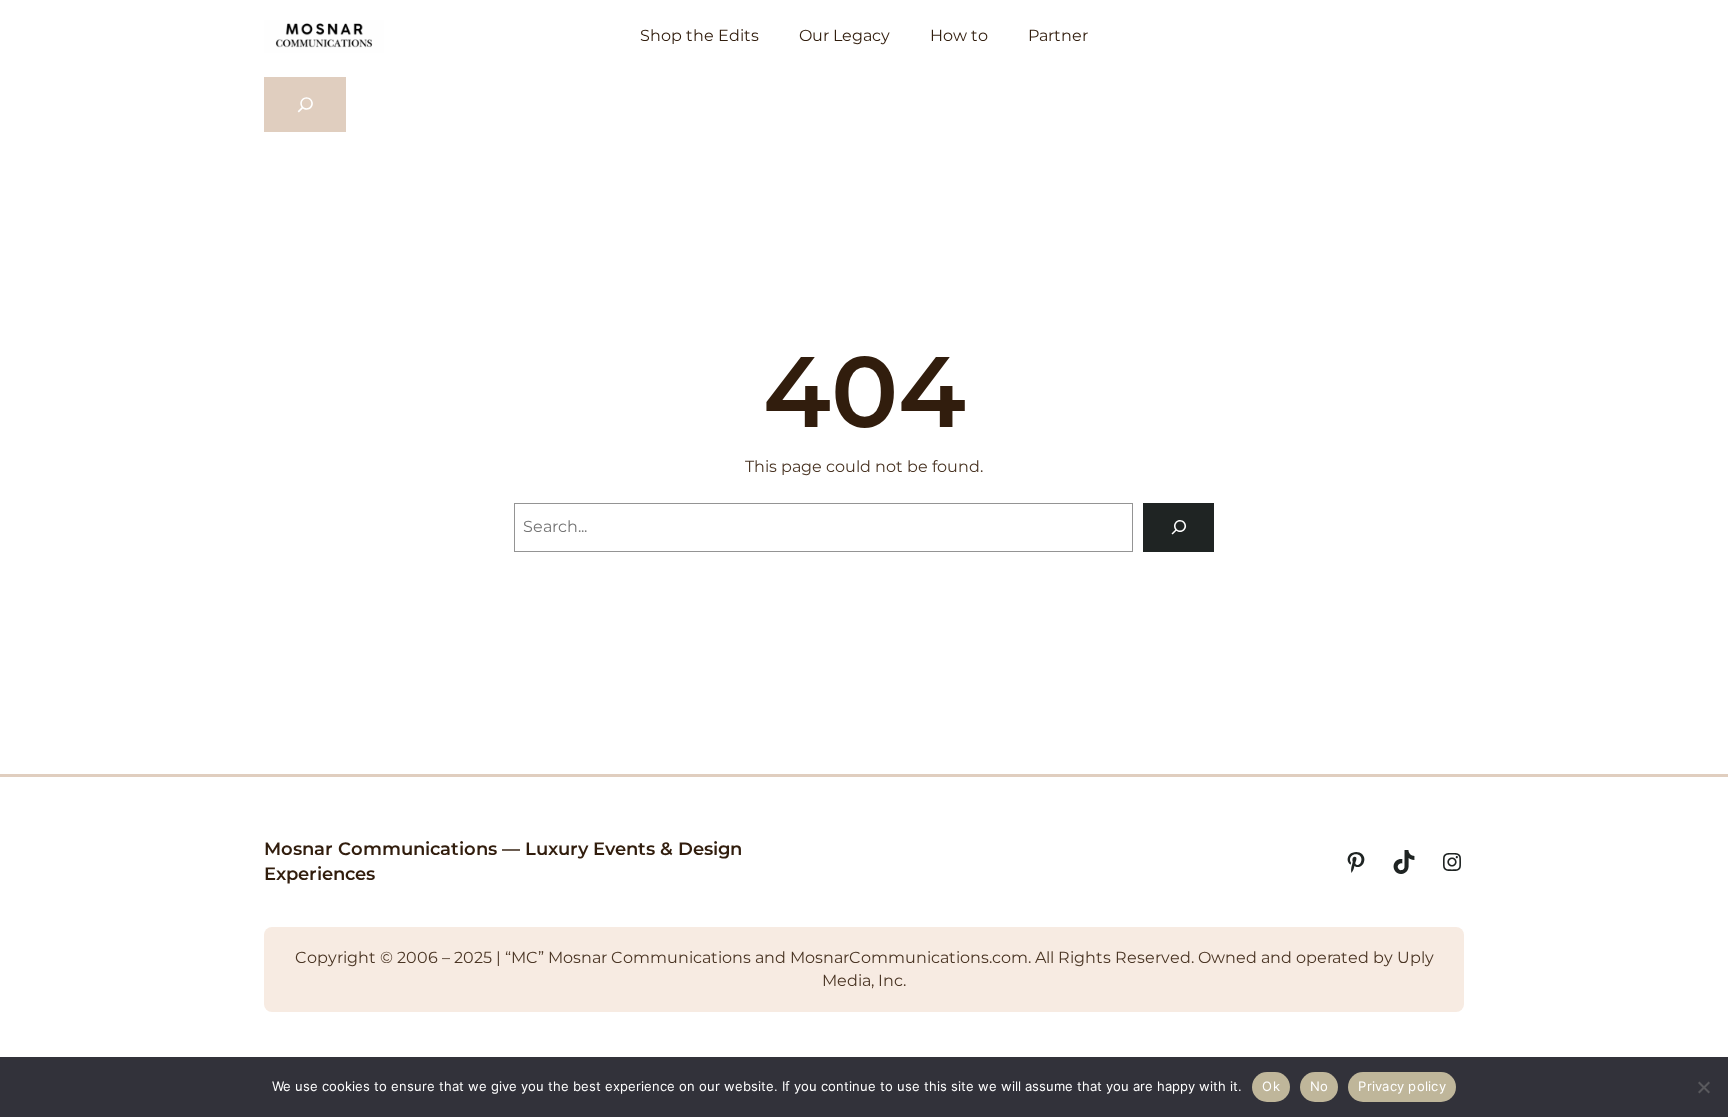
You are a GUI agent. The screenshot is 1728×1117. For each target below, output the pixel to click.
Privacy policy (1402, 1086)
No (1319, 1086)
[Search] (1178, 527)
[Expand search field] (305, 105)
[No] (1703, 1087)
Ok (1271, 1086)
